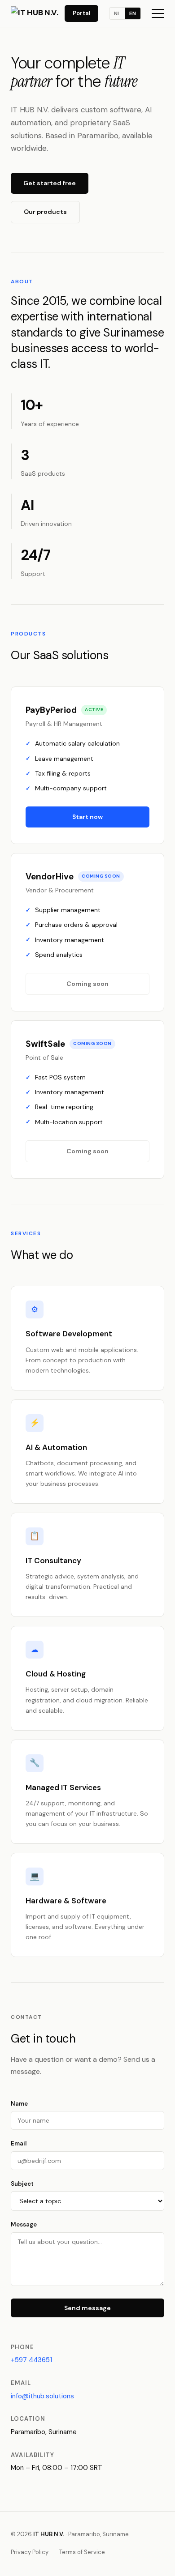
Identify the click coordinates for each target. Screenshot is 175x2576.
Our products (45, 212)
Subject (22, 2184)
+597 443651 (31, 2360)
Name (19, 2104)
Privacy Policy (30, 2552)
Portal (81, 13)
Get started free (50, 183)
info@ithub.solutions (42, 2396)
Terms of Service (82, 2552)
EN (133, 13)
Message (24, 2224)
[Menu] (158, 13)
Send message (87, 2308)
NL (117, 13)
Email (19, 2143)
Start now (87, 817)
